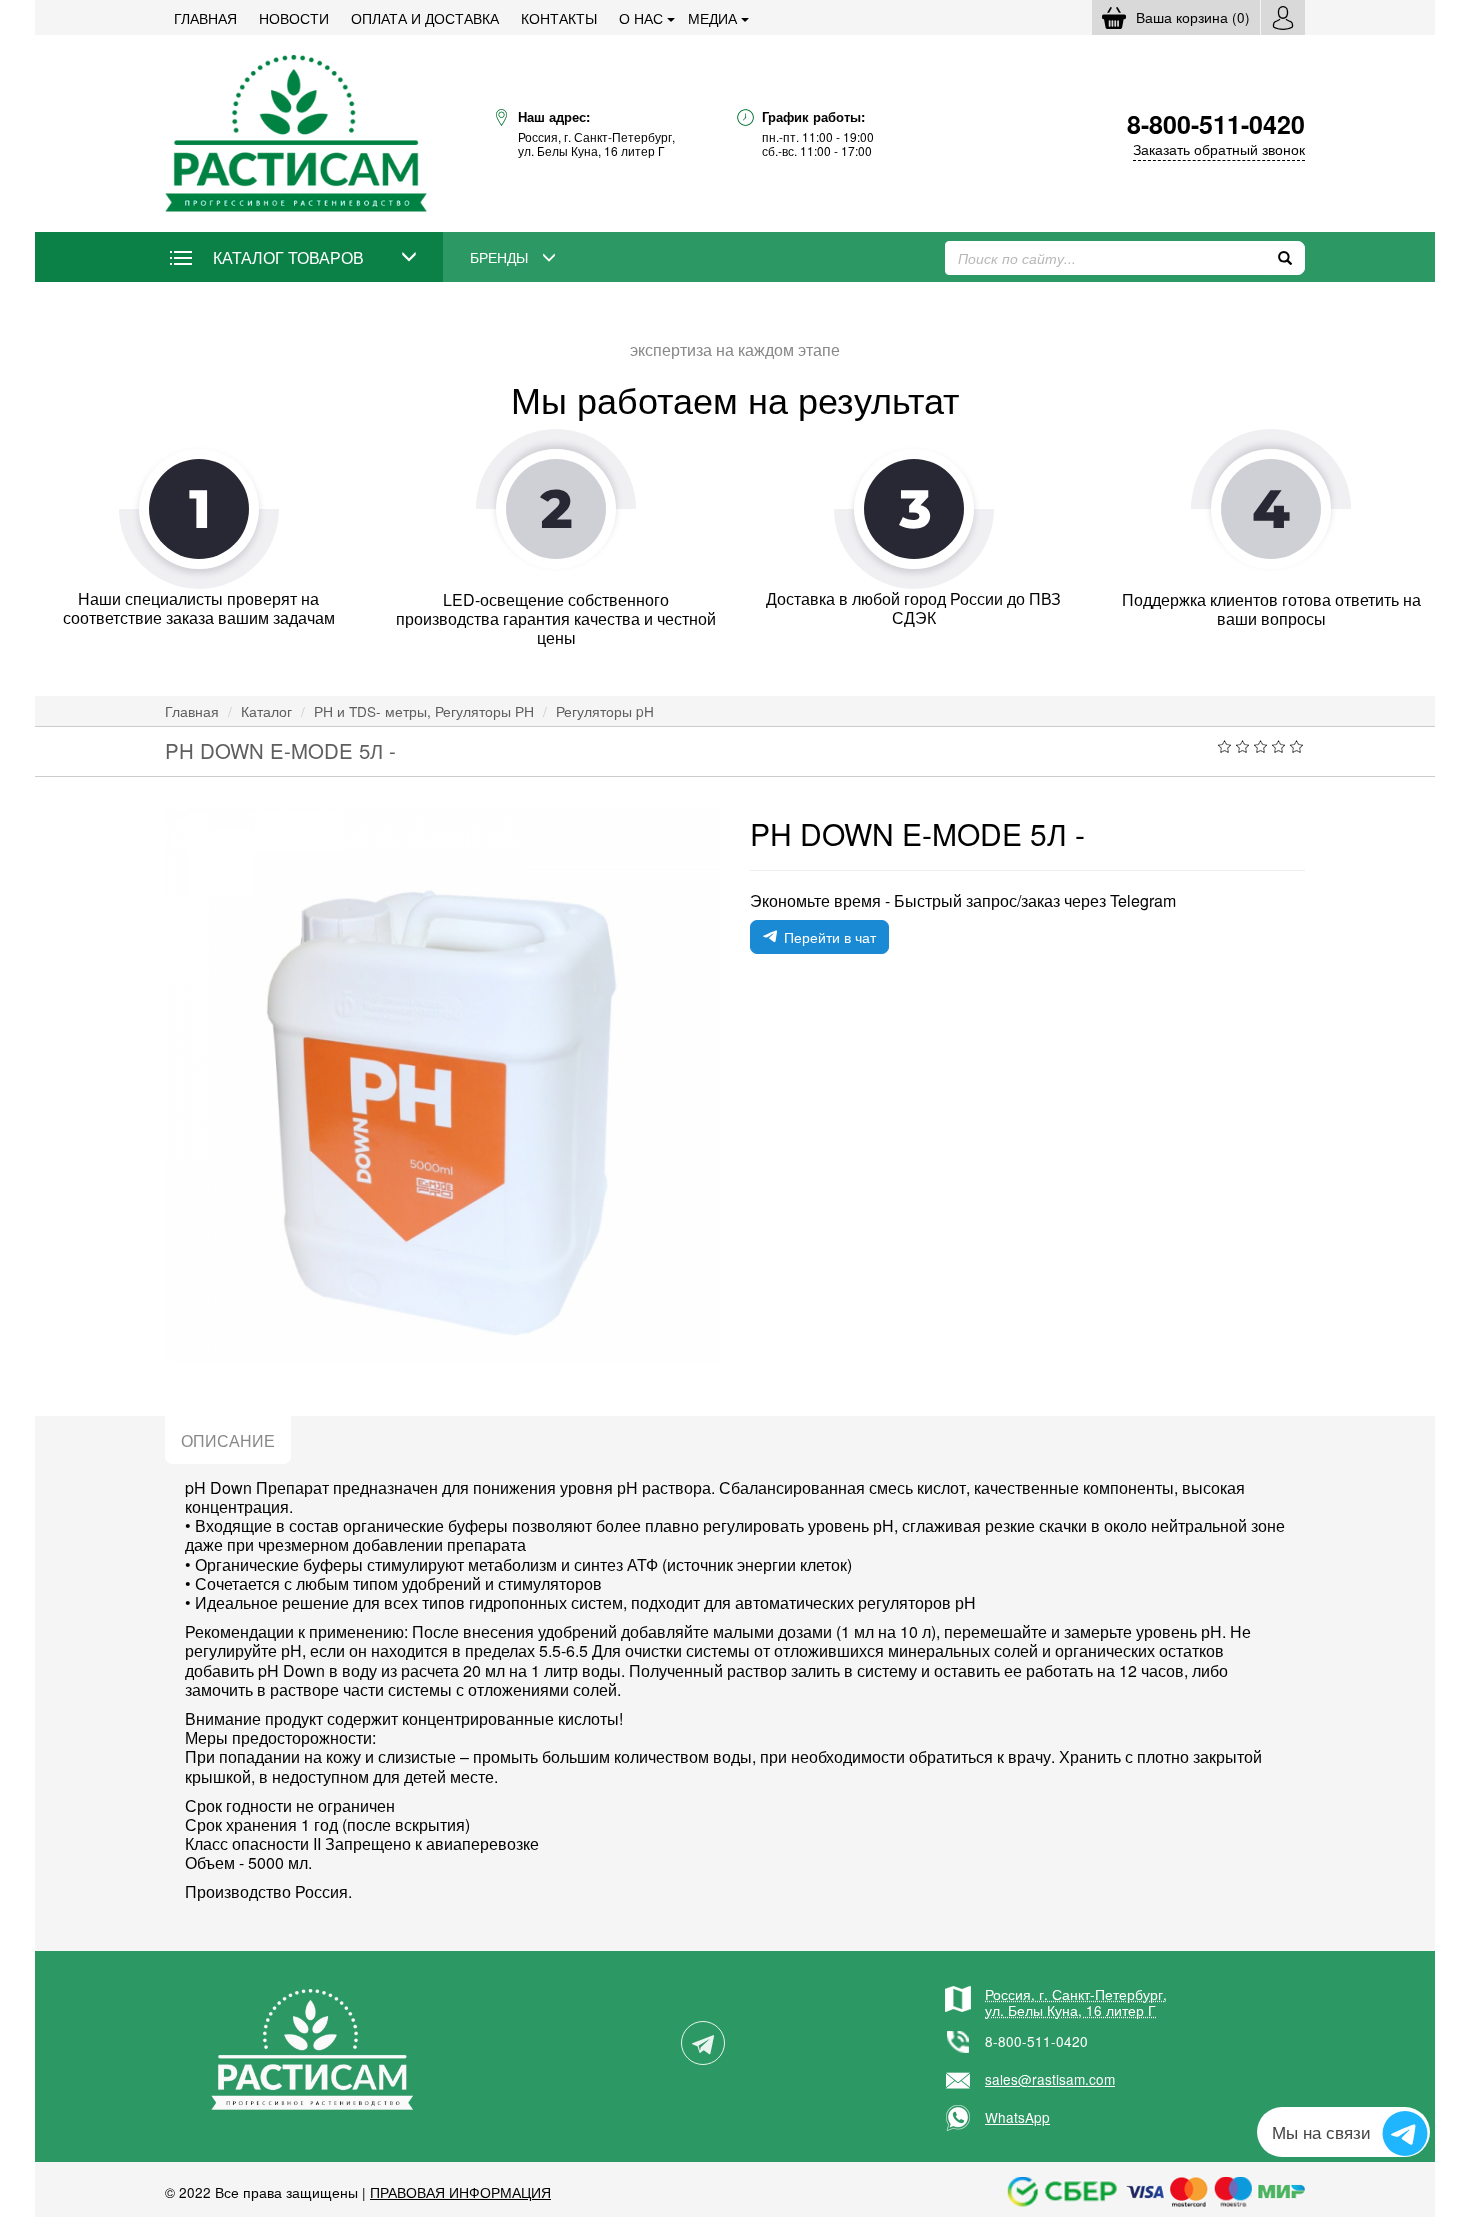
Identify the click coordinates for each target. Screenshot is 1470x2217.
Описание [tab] (228, 1440)
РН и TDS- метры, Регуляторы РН (424, 711)
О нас (641, 18)
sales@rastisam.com (1050, 2079)
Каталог (266, 711)
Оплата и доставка (425, 18)
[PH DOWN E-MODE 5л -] (442, 1084)
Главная (205, 18)
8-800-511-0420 (1036, 2041)
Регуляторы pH (605, 711)
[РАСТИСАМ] (296, 131)
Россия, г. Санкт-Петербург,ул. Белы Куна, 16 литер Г (1076, 2002)
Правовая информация (460, 2192)
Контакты (559, 18)
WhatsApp (1017, 2117)
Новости (294, 18)
